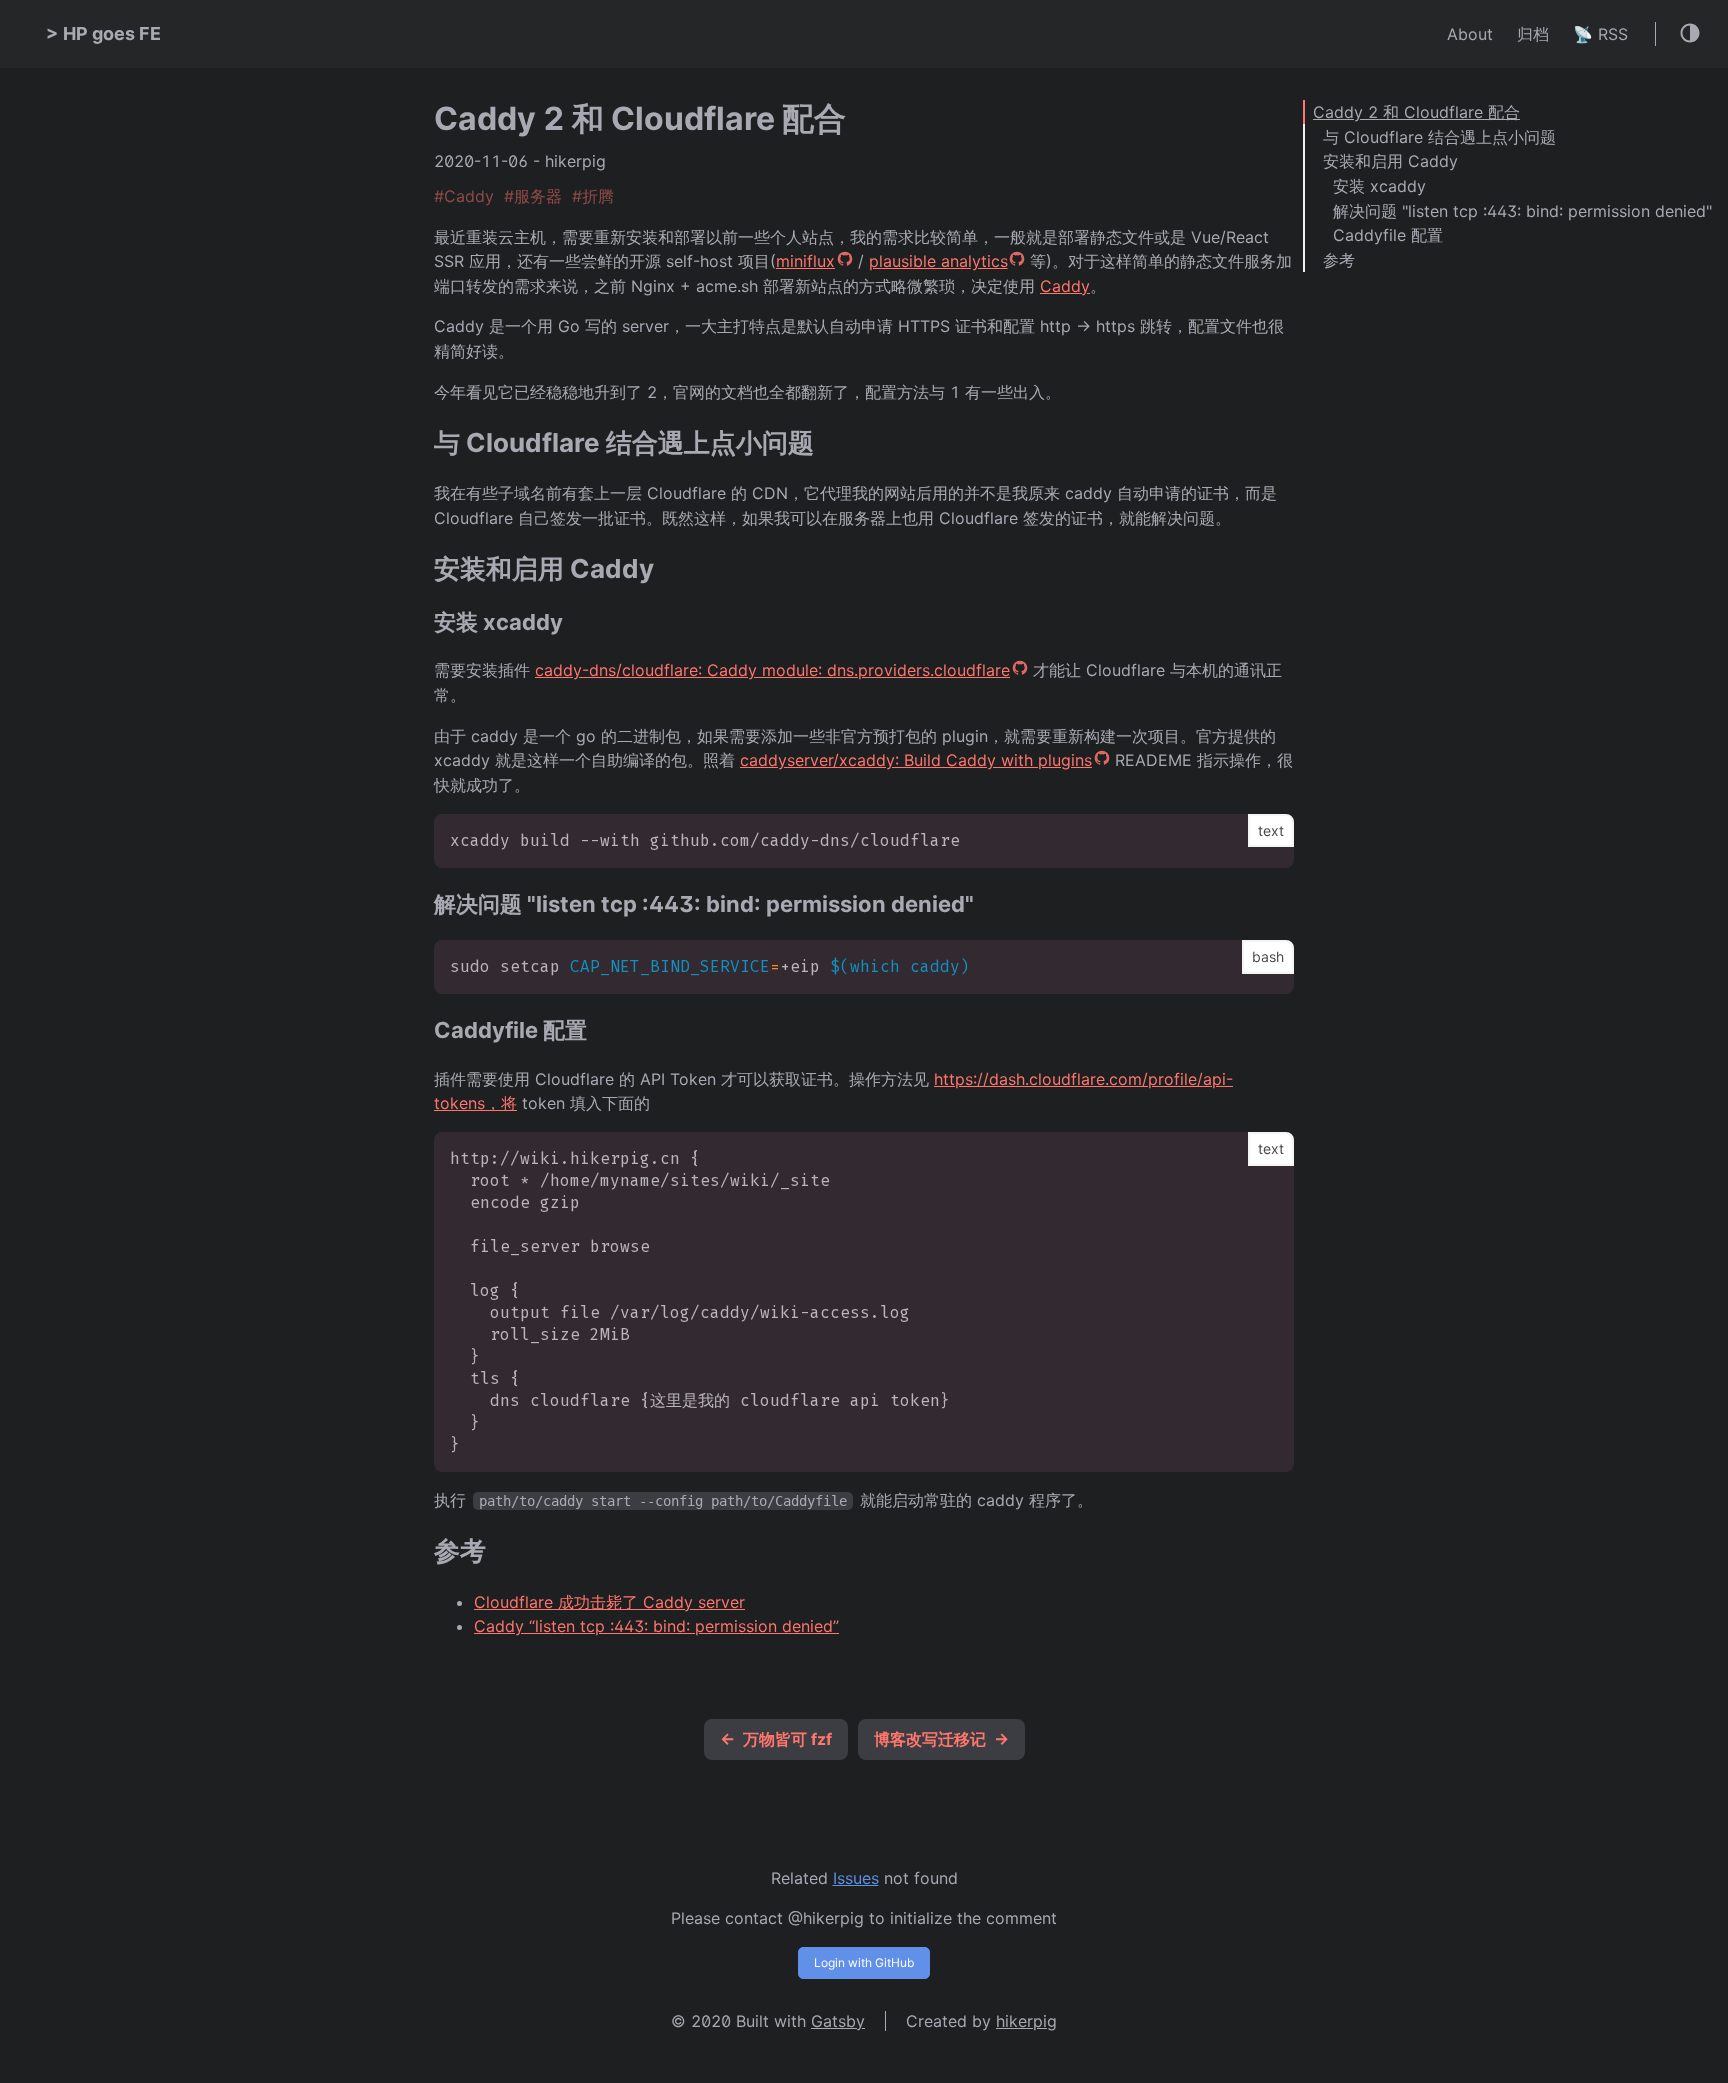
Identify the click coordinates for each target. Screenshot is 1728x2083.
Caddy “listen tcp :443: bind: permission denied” (656, 1626)
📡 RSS (1600, 34)
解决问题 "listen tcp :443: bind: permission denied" (1522, 211)
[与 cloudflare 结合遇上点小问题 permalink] (424, 443)
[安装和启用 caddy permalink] (424, 569)
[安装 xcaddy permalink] (424, 622)
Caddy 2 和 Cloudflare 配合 (1416, 112)
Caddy (1065, 286)
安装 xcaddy (1379, 186)
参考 (1339, 260)
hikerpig (1026, 2021)
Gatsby (838, 2021)
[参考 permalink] (424, 1551)
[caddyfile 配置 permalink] (424, 1030)
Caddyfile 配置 (1388, 235)
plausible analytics (938, 261)
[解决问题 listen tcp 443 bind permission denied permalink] (424, 904)
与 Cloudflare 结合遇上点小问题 (1439, 137)
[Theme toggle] (1691, 34)
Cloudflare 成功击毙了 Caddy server (609, 1602)
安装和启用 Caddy (1390, 161)
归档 (1533, 34)
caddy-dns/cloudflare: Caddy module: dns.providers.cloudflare (772, 670)
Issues (856, 1878)
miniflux (805, 261)
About (1470, 34)
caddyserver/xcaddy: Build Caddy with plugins (916, 760)
